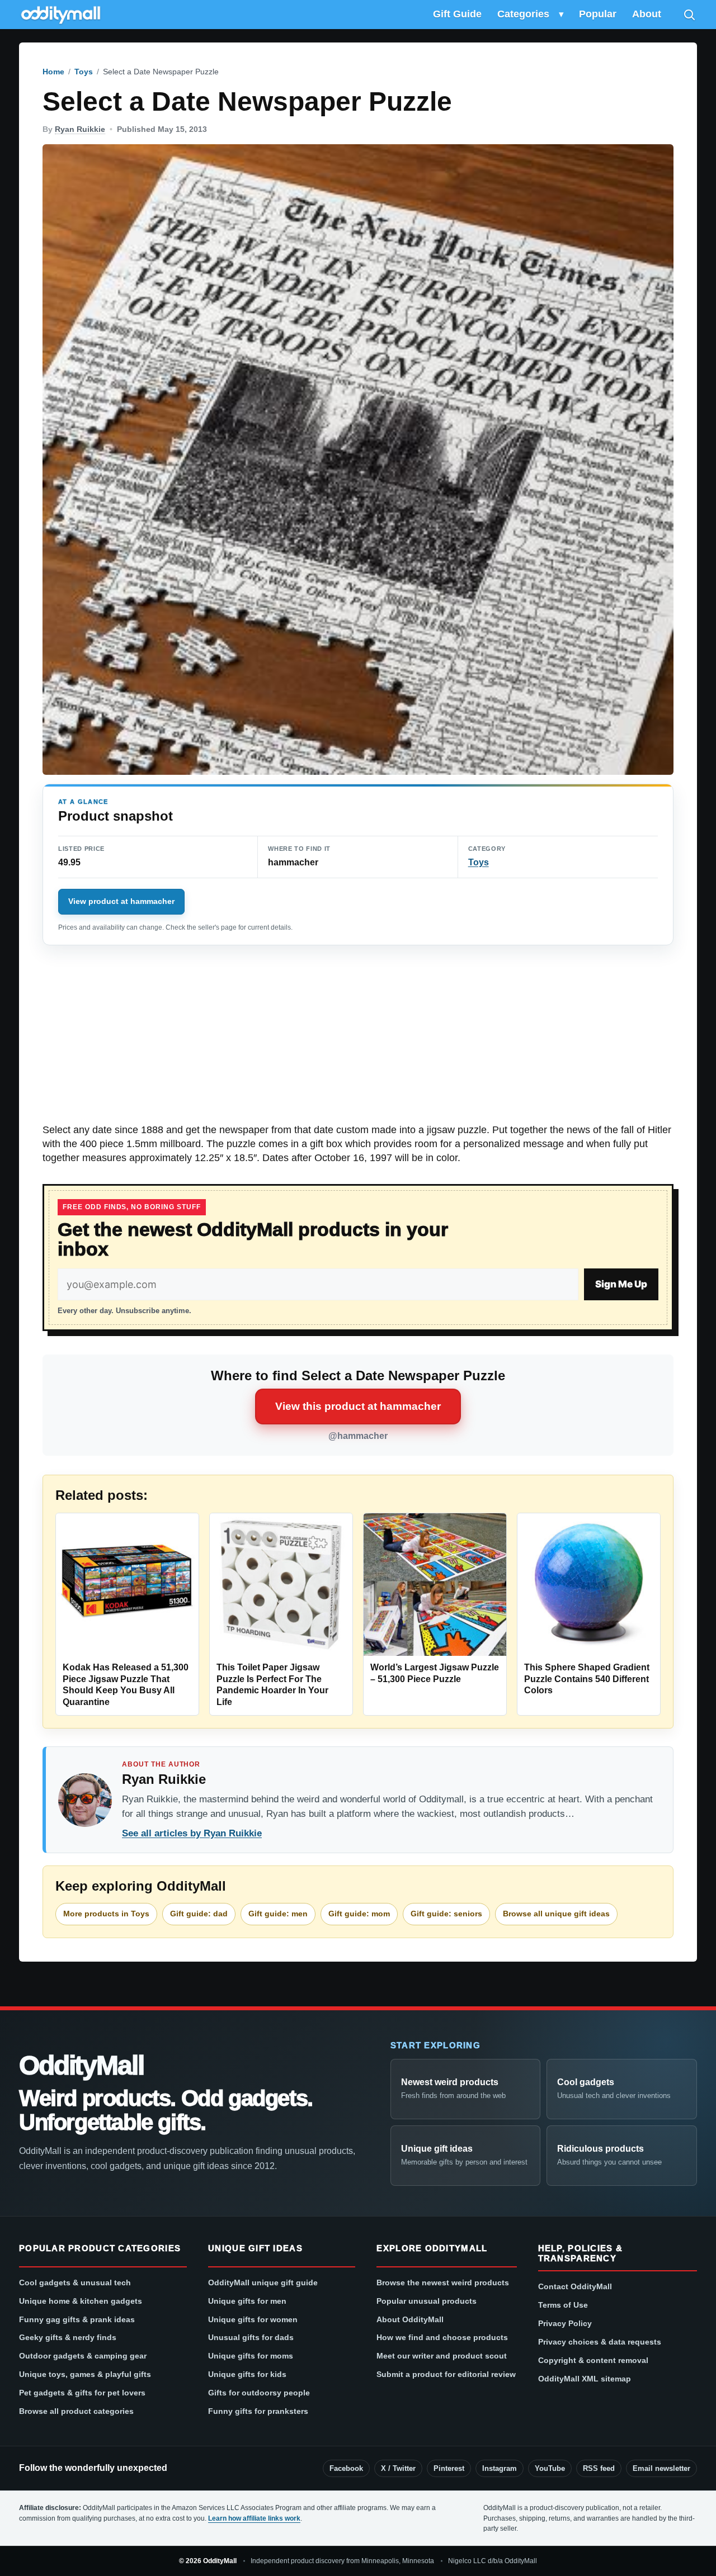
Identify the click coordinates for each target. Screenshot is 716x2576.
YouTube (550, 2468)
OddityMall (81, 2066)
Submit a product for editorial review (446, 2374)
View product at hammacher (121, 901)
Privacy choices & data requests (600, 2342)
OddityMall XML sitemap (585, 2379)
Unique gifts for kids (247, 2374)
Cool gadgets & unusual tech (75, 2283)
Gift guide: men (278, 1914)
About (647, 14)
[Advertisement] (358, 1040)
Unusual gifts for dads (251, 2337)
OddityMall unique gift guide (263, 2283)
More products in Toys (106, 1914)
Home (53, 72)
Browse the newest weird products (443, 2283)
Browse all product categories (76, 2411)
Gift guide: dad (199, 1914)
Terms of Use (563, 2305)
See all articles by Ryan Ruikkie (192, 1833)
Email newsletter (661, 2468)
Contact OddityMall (575, 2286)
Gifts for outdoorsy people (259, 2393)
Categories (523, 14)
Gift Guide (457, 14)
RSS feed (599, 2468)
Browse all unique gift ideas (556, 1914)
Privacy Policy (565, 2323)
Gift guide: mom (359, 1914)
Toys (84, 72)
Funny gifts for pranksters (258, 2411)
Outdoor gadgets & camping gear (83, 2356)
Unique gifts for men (247, 2301)
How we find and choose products (442, 2337)
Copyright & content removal (593, 2360)
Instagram (500, 2468)
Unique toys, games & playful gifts (85, 2374)
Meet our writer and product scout (442, 2356)
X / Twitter (398, 2468)
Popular (598, 14)
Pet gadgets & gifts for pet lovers (82, 2393)
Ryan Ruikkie (80, 129)
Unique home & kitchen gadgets (81, 2301)
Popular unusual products (427, 2301)
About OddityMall (410, 2319)
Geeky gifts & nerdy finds (68, 2337)
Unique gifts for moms (251, 2356)
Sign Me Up (621, 1284)
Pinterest (449, 2468)
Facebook (346, 2468)
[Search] (689, 15)
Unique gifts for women (253, 2319)
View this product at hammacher (358, 1406)
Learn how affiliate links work (254, 2518)
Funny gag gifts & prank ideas (77, 2319)
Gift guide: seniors (446, 1914)
